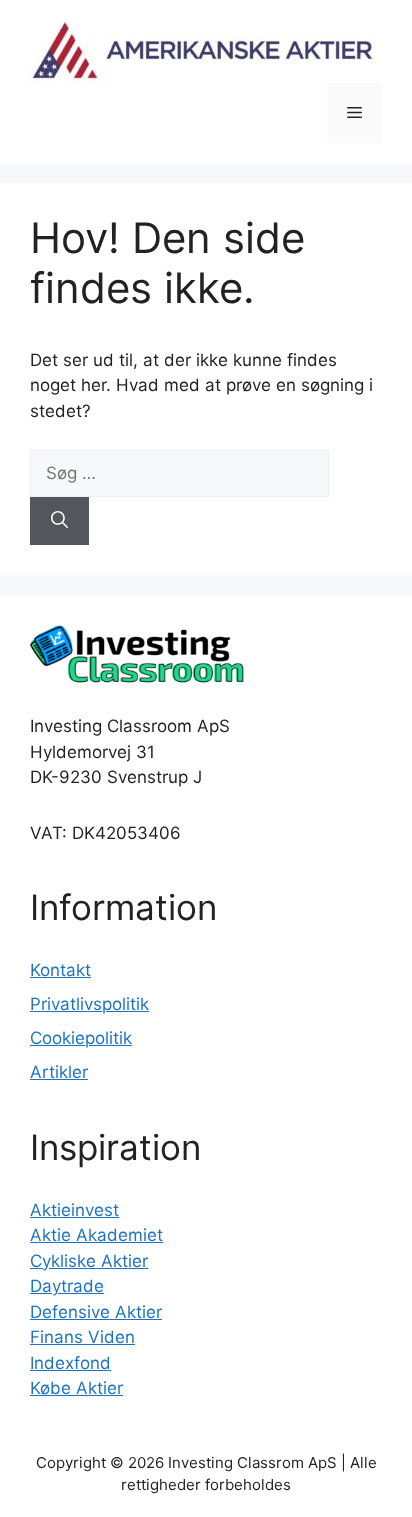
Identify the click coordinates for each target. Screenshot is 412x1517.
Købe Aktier (76, 1388)
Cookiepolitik (81, 1038)
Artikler (59, 1072)
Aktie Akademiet (96, 1235)
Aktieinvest (74, 1210)
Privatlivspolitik (89, 1004)
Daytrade (67, 1286)
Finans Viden (82, 1337)
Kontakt (60, 970)
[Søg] (59, 521)
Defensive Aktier (96, 1312)
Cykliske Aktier (89, 1261)
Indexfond (70, 1363)
